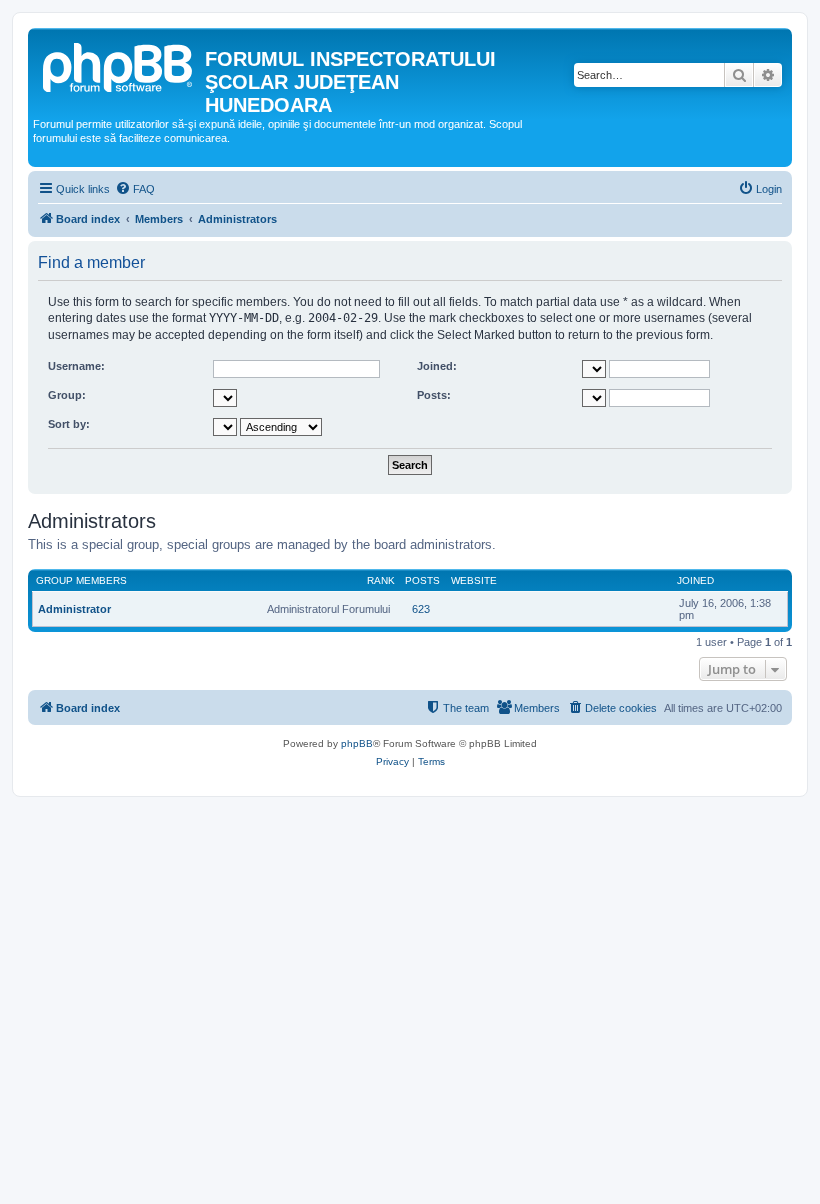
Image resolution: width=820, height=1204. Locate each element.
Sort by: (69, 424)
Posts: (434, 395)
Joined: (437, 366)
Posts (422, 580)
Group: (67, 395)
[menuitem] (135, 189)
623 (421, 609)
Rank (381, 580)
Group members (81, 580)
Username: (76, 366)
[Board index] (119, 65)
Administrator (74, 609)
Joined (695, 580)
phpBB (357, 743)
